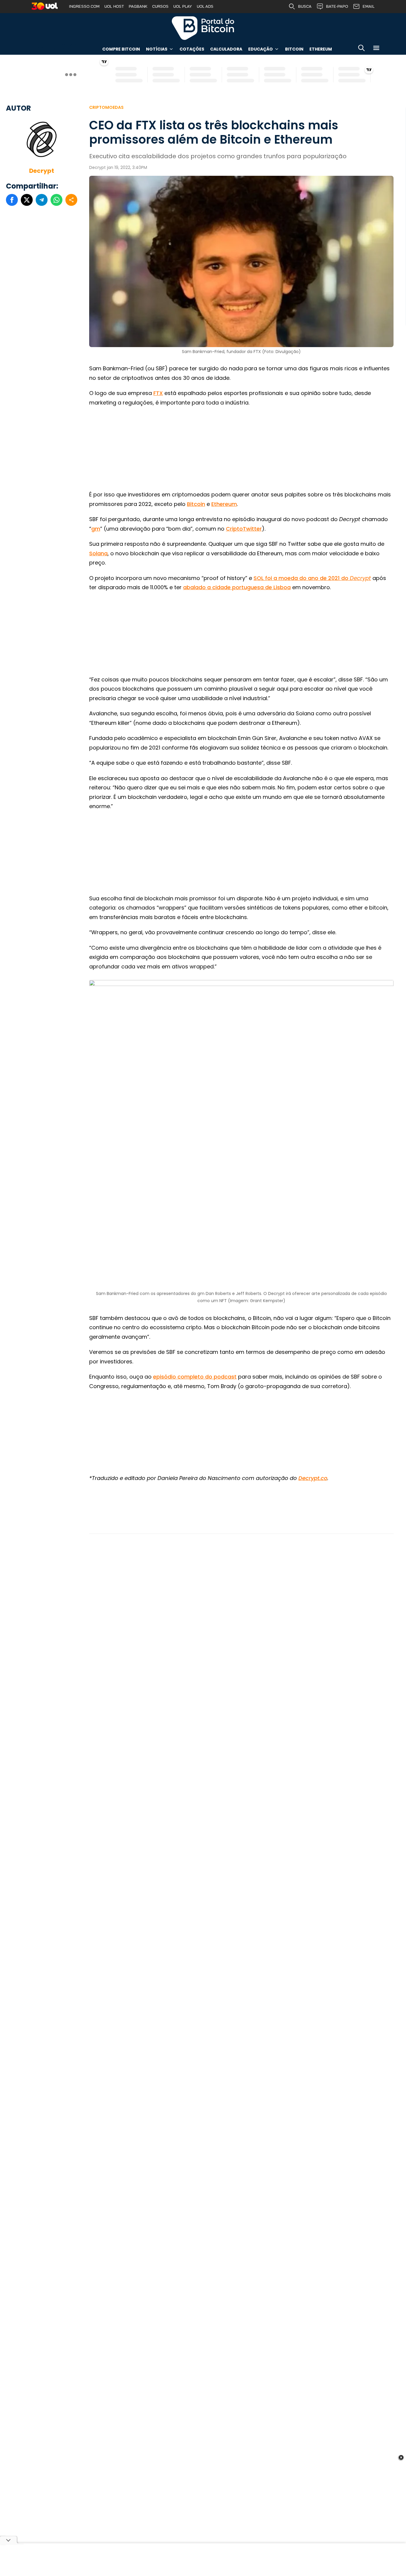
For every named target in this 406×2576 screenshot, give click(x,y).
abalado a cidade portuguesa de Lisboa (237, 587)
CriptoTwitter (244, 529)
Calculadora (226, 49)
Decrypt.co (313, 1478)
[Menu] (376, 49)
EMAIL (369, 6)
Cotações (192, 49)
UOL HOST (114, 6)
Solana (98, 553)
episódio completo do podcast (195, 1377)
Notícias (157, 49)
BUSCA (305, 6)
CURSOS (160, 6)
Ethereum (321, 49)
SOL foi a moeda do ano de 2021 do (312, 578)
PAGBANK (138, 6)
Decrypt (42, 171)
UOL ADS (205, 6)
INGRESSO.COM (84, 6)
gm (96, 529)
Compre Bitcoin (121, 49)
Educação (261, 49)
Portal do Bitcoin (203, 28)
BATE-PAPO (337, 6)
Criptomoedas (106, 107)
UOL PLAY (183, 6)
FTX (158, 393)
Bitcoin (294, 49)
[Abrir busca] (361, 49)
